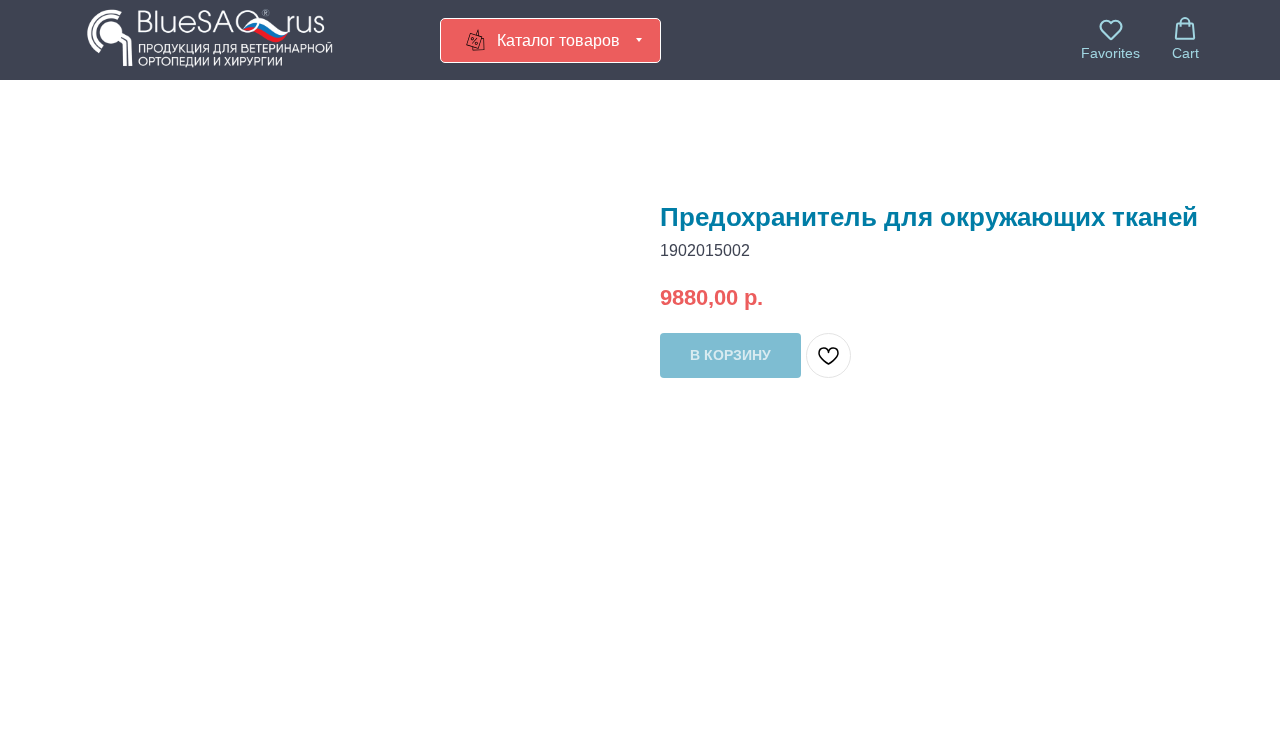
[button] (1110, 39)
